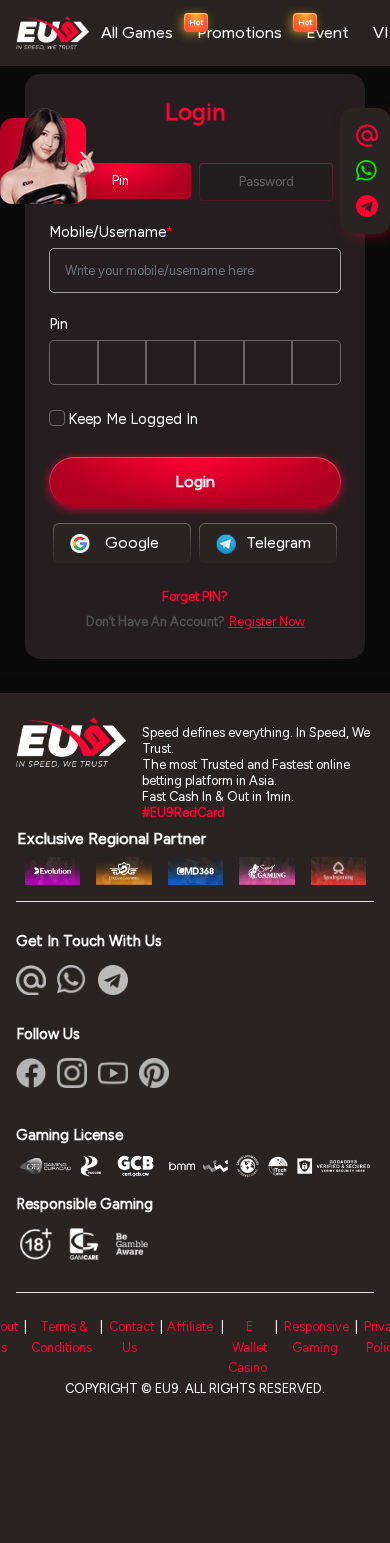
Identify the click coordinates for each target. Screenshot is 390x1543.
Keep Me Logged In (133, 419)
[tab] (120, 181)
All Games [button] (137, 32)
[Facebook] (31, 1073)
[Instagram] (72, 1073)
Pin (58, 324)
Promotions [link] (239, 32)
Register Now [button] (267, 621)
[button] (195, 597)
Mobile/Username (111, 232)
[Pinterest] (154, 1073)
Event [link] (327, 32)
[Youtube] (113, 1073)
